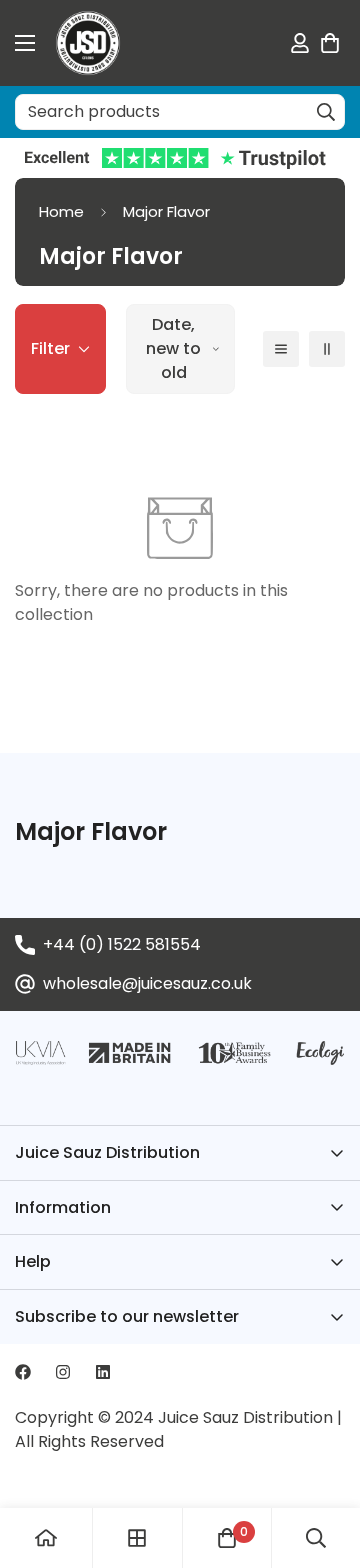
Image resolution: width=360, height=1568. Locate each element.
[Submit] (326, 112)
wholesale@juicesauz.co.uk (147, 983)
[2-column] (327, 349)
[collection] (137, 1538)
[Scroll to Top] (324, 1462)
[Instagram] (63, 1372)
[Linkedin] (103, 1372)
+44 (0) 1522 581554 (122, 944)
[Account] (300, 43)
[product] (46, 1538)
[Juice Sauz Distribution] (88, 43)
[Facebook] (23, 1372)
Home (61, 211)
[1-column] (281, 349)
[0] (330, 43)
